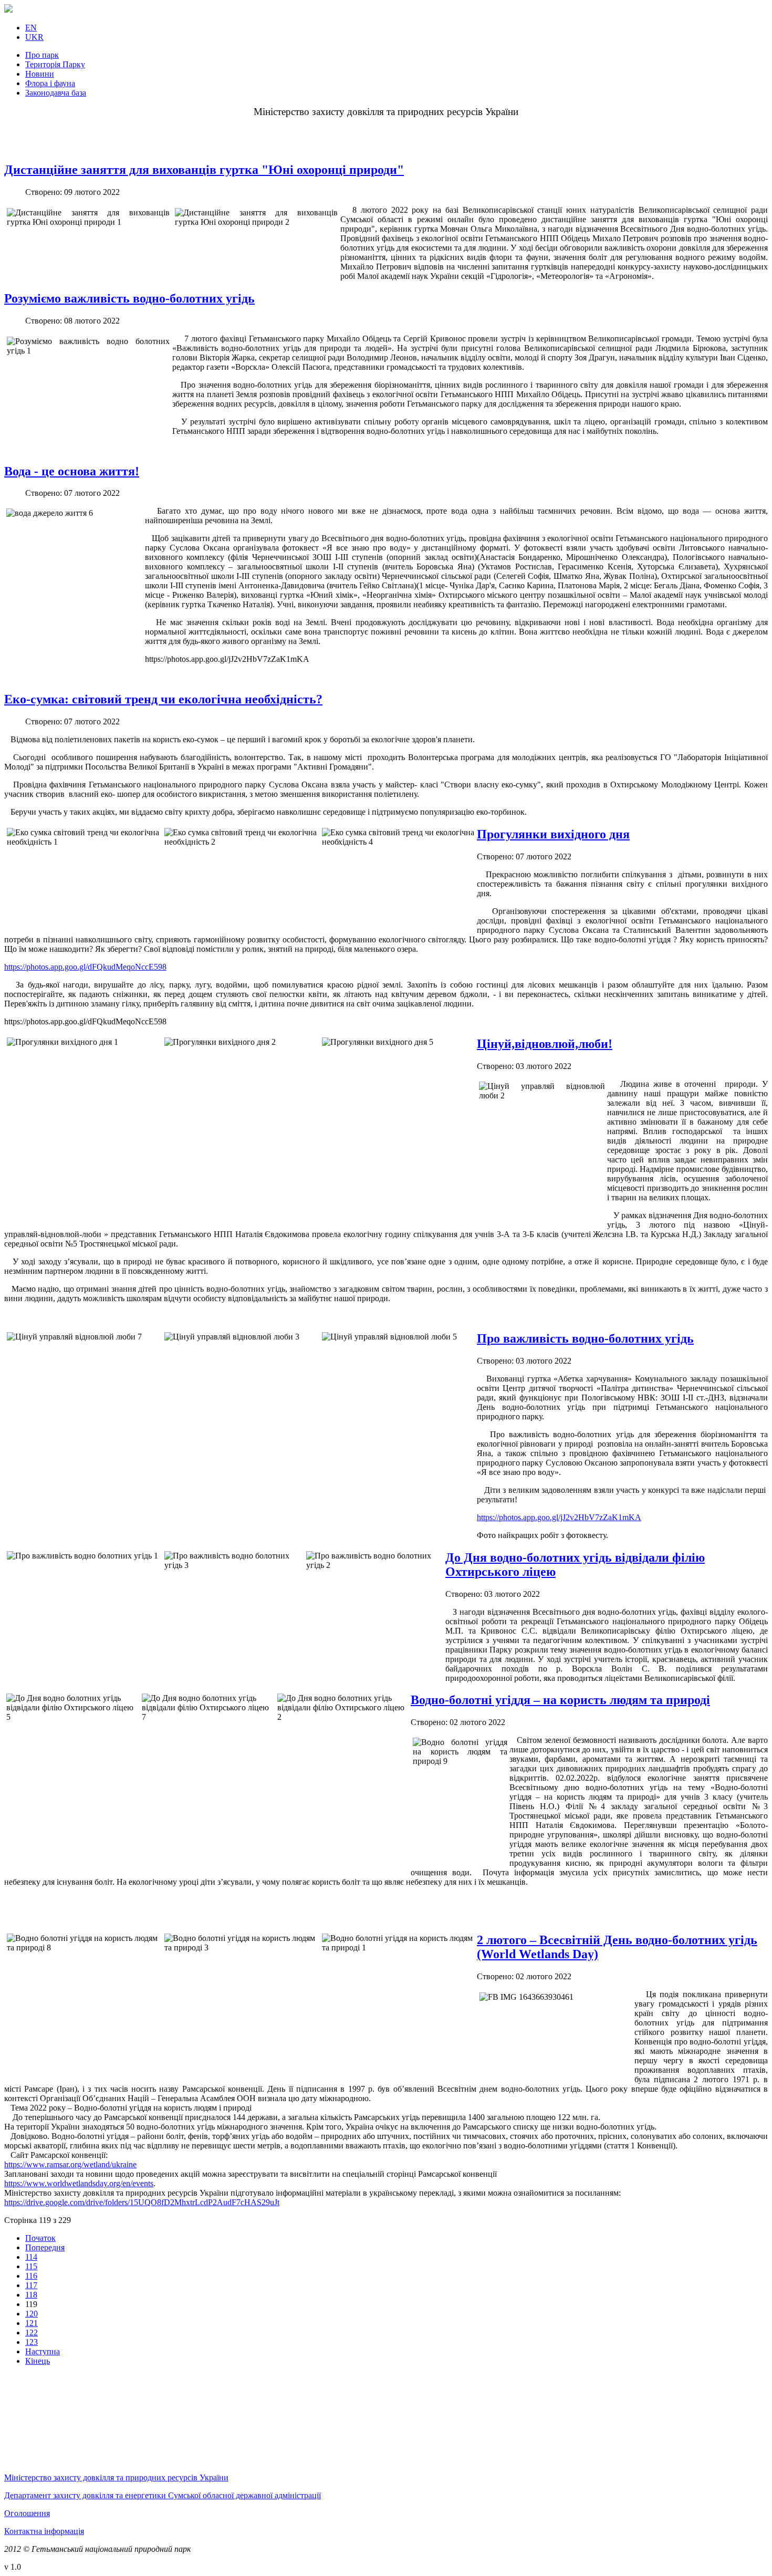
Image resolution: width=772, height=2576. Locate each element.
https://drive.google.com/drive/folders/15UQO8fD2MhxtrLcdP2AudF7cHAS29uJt (142, 2202)
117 (31, 2285)
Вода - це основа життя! (72, 471)
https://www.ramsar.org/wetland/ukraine (70, 2164)
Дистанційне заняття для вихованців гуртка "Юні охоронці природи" (204, 170)
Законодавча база (56, 93)
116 (31, 2276)
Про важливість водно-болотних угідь (585, 1338)
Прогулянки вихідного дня (553, 834)
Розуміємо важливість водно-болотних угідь (129, 298)
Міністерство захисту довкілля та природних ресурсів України (116, 2478)
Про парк (42, 55)
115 (31, 2266)
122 (32, 2333)
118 (31, 2295)
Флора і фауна (50, 83)
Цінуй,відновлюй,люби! (545, 1044)
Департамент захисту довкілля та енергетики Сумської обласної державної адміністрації (163, 2495)
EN (31, 28)
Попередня (45, 2247)
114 (31, 2257)
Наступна (43, 2351)
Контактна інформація (44, 2531)
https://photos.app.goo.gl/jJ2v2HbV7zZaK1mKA (559, 1517)
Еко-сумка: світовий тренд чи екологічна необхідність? (163, 699)
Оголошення (27, 2513)
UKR (34, 37)
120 (32, 2314)
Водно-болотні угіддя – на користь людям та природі (560, 1700)
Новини (40, 74)
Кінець (38, 2361)
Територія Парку (55, 64)
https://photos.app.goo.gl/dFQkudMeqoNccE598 (85, 967)
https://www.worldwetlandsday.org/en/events (79, 2183)
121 (32, 2323)
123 (32, 2342)
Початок (40, 2238)
